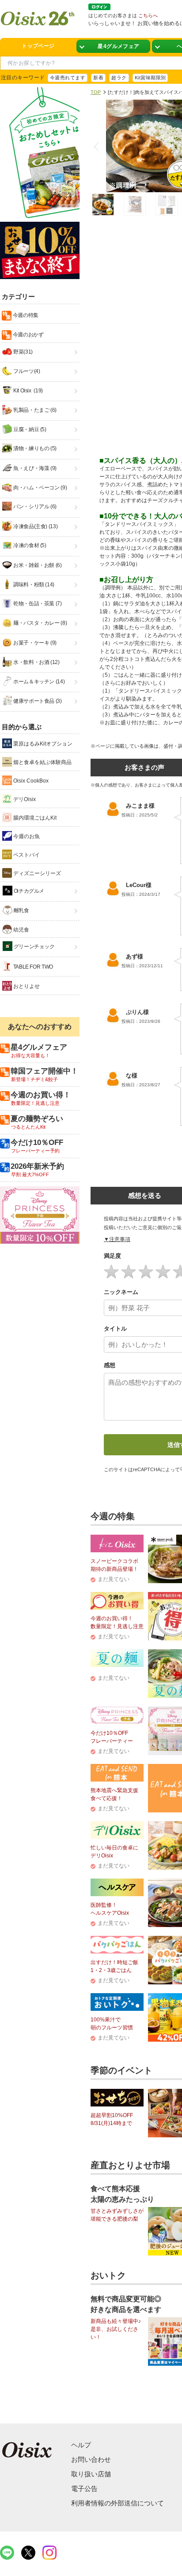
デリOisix (24, 799)
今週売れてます (68, 78)
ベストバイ (26, 855)
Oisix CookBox (30, 781)
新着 (98, 78)
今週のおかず (27, 335)
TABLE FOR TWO (32, 967)
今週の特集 (25, 315)
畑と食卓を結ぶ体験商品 (42, 762)
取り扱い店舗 (91, 2474)
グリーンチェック (34, 947)
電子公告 (84, 2488)
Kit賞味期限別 (150, 78)
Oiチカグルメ (28, 891)
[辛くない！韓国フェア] (113, 47)
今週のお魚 (26, 836)
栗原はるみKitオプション (42, 744)
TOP (96, 92)
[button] (98, 147)
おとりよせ (26, 986)
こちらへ (148, 15)
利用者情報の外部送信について (118, 2503)
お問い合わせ (91, 2459)
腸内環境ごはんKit (34, 818)
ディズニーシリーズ (36, 873)
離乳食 (21, 910)
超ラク (119, 78)
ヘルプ (81, 2445)
